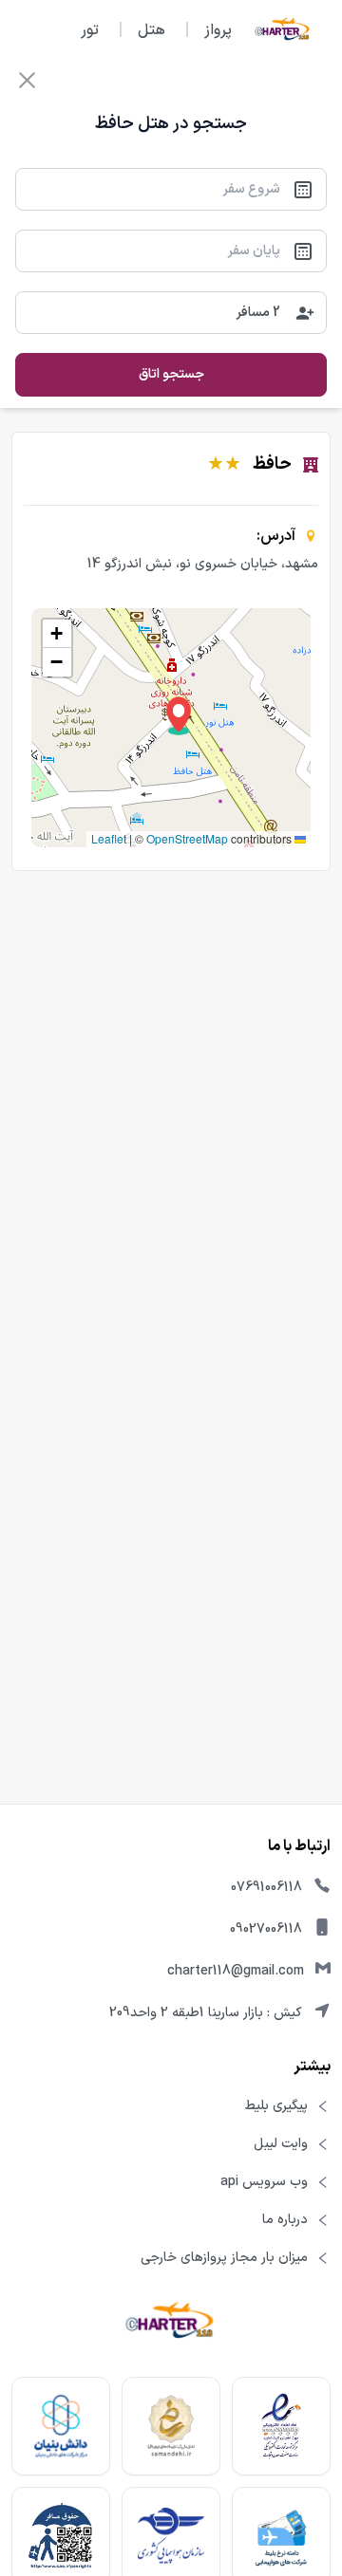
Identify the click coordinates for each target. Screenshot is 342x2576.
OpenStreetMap (187, 838)
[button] (179, 716)
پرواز (218, 30)
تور (90, 30)
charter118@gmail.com (236, 1971)
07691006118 (266, 1888)
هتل (152, 30)
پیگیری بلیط (276, 2106)
